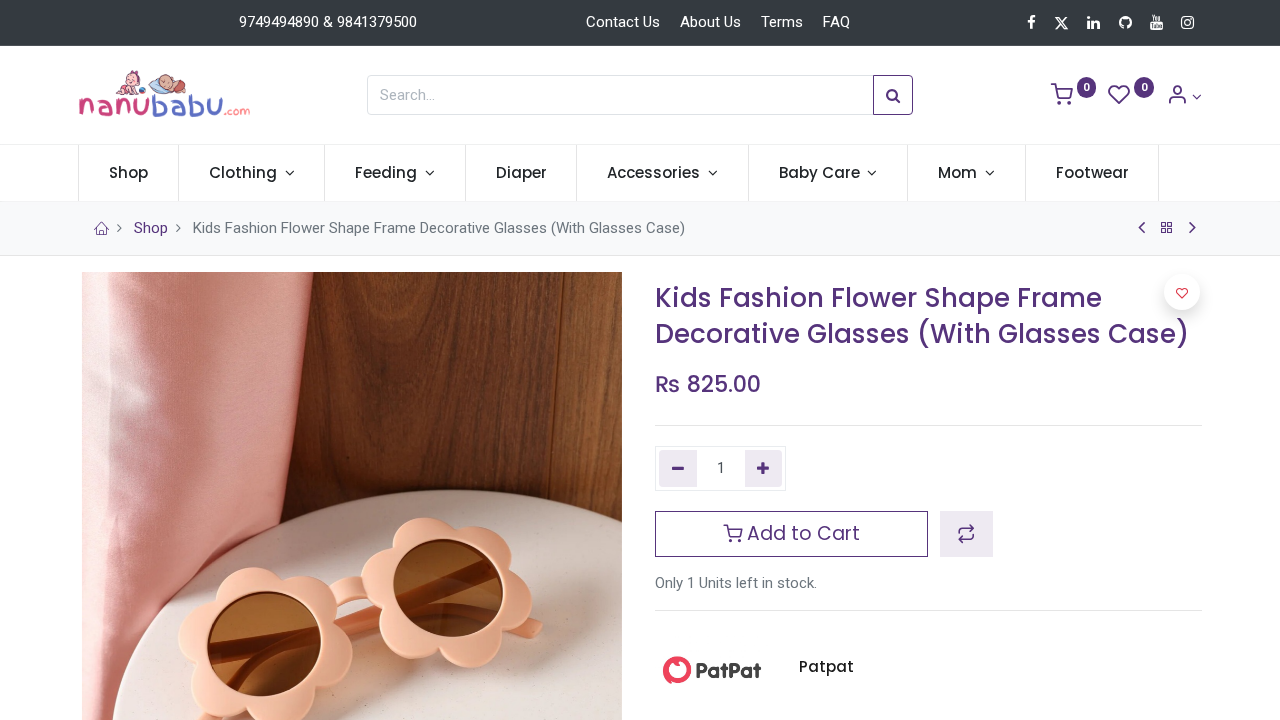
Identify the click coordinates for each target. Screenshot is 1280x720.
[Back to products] (1167, 228)
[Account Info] (1184, 97)
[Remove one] (678, 468)
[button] (966, 534)
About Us (710, 22)
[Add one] (764, 468)
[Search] (893, 95)
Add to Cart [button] (801, 533)
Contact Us (623, 22)
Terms (782, 22)
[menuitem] (128, 172)
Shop (151, 228)
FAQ (836, 22)
